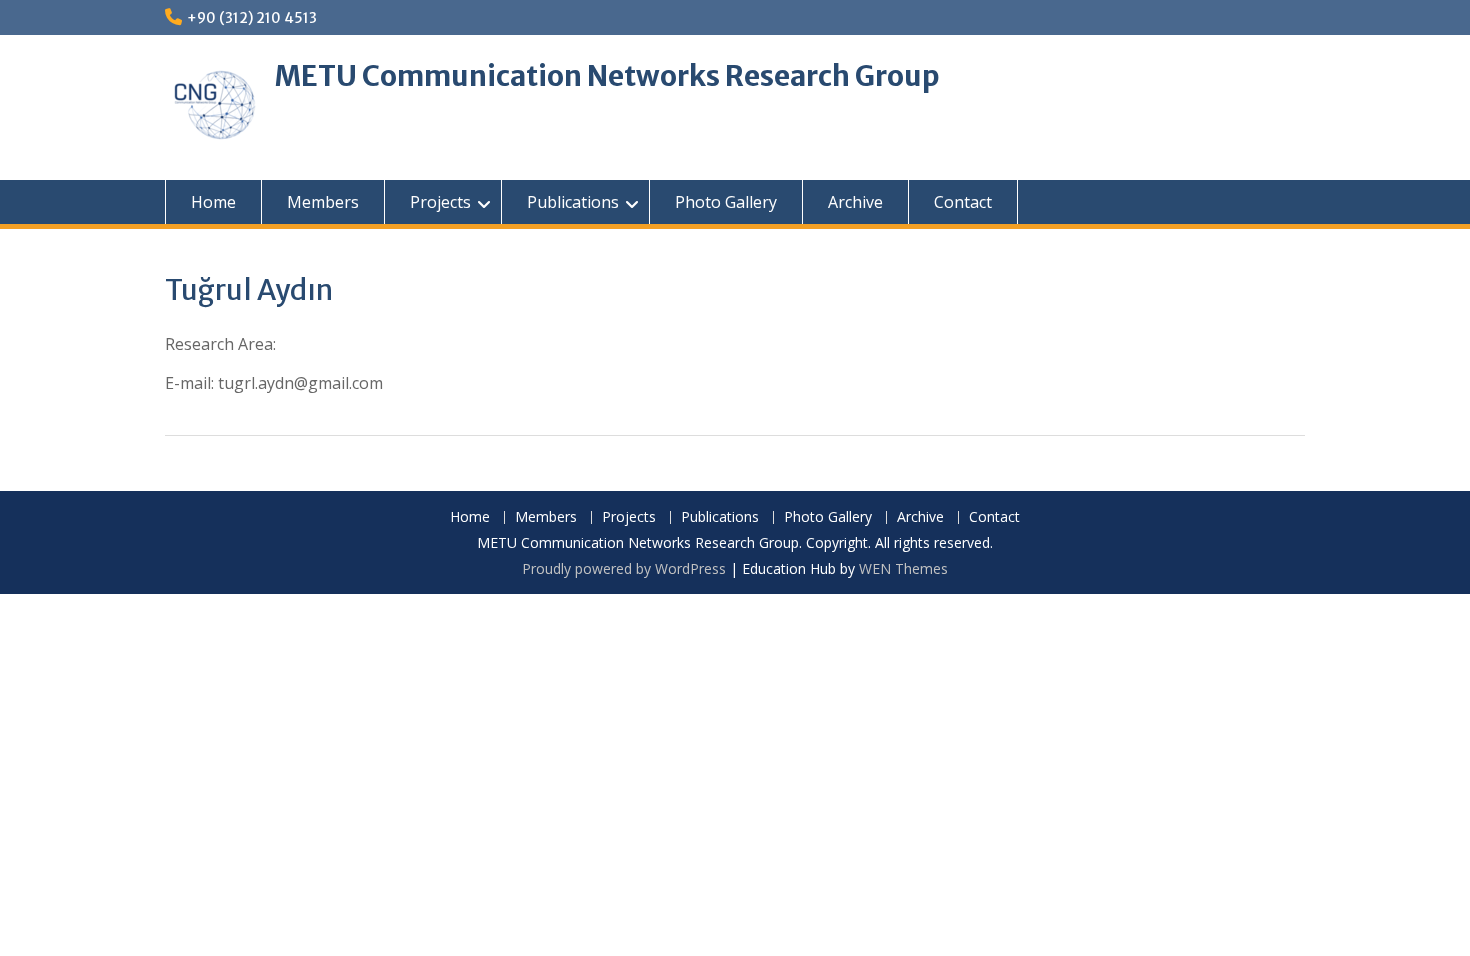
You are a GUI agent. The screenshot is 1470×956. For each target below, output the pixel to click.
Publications (573, 202)
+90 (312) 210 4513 (252, 18)
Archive (855, 202)
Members (323, 202)
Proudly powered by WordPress (624, 568)
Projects (440, 202)
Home (213, 202)
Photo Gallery (726, 202)
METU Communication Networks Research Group (607, 76)
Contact (963, 202)
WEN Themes (903, 568)
